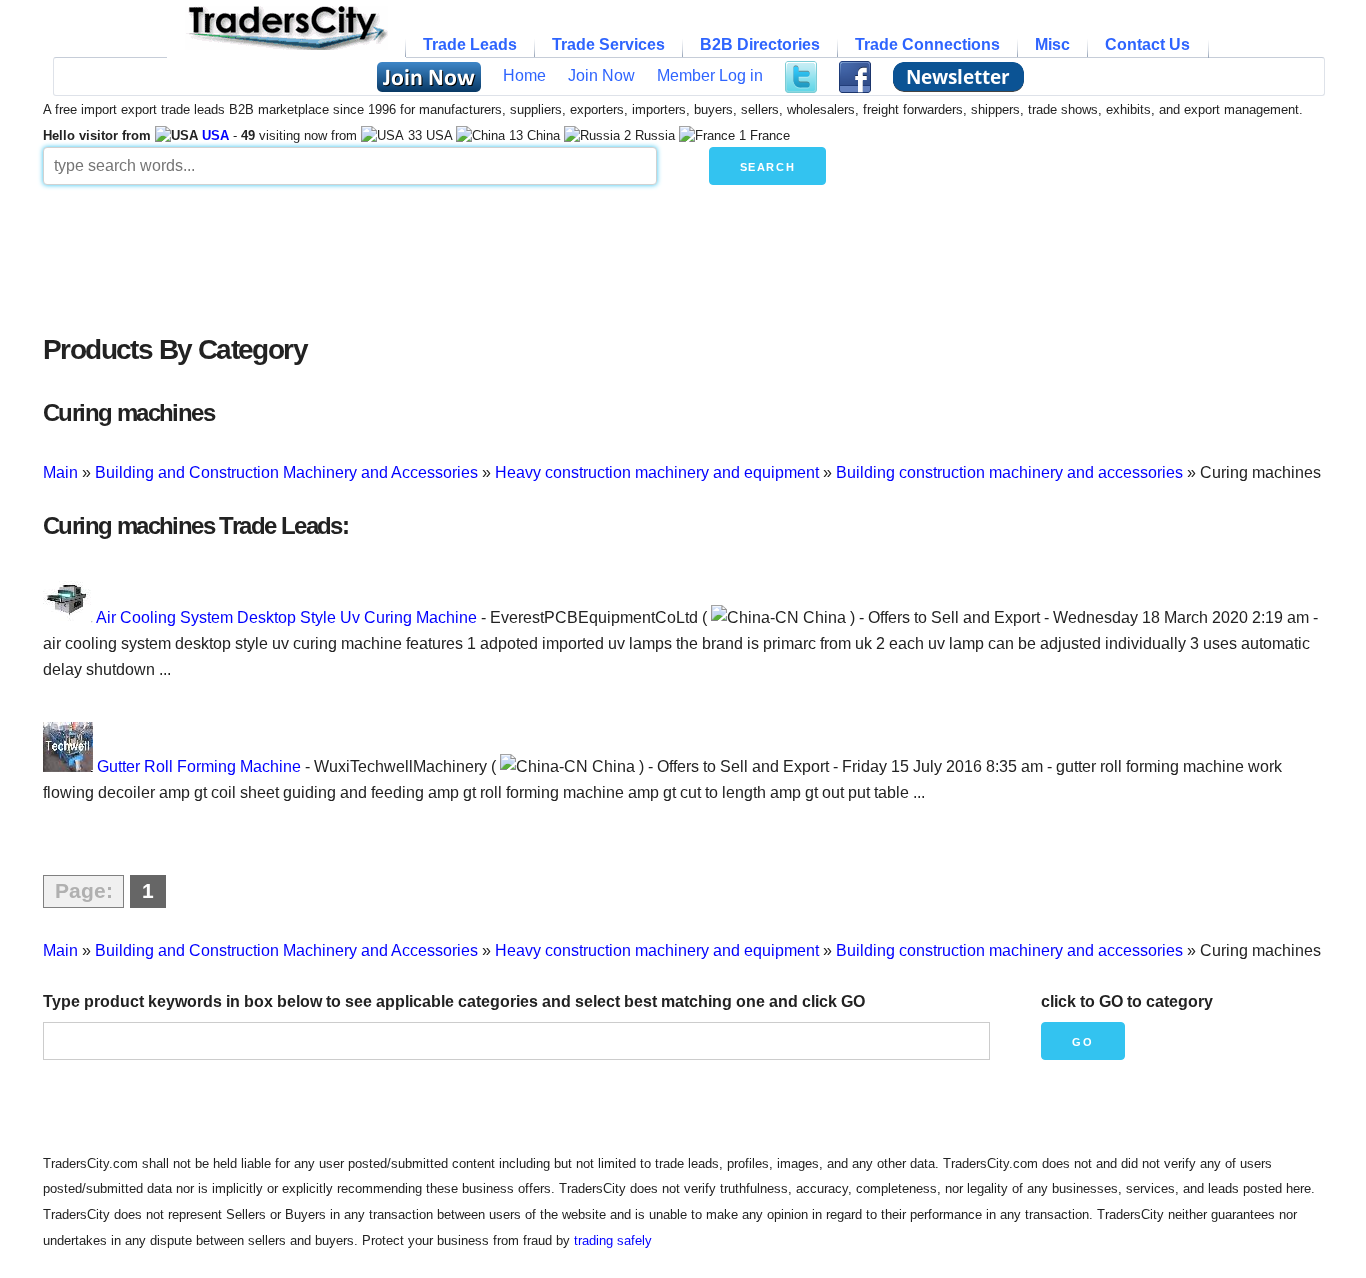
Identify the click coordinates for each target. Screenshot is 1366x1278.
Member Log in (710, 75)
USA (215, 135)
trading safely (613, 1240)
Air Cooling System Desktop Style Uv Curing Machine (286, 617)
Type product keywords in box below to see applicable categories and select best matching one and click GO (454, 1001)
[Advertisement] (528, 254)
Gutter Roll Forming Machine (199, 766)
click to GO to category (1127, 1001)
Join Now (601, 75)
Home (524, 75)
